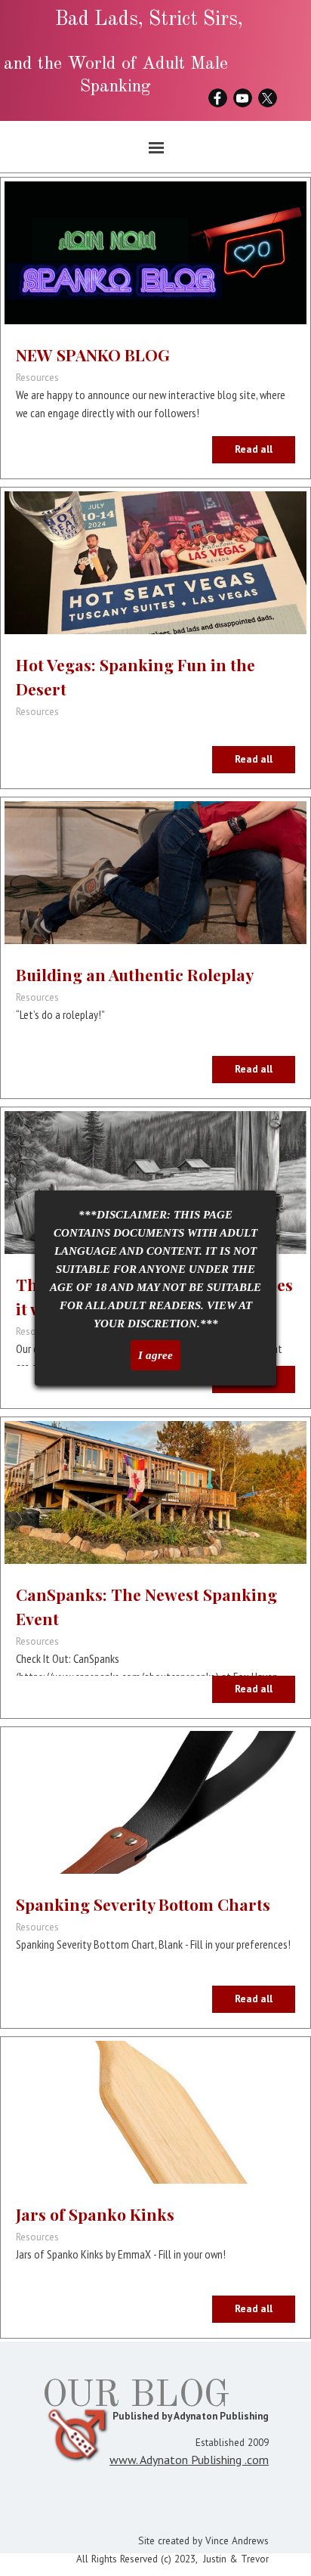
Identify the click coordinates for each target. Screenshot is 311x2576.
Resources (37, 377)
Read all (254, 449)
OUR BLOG (136, 2396)
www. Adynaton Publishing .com (189, 2460)
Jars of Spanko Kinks (95, 2214)
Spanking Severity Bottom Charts (143, 1904)
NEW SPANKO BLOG (93, 355)
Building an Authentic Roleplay (135, 974)
